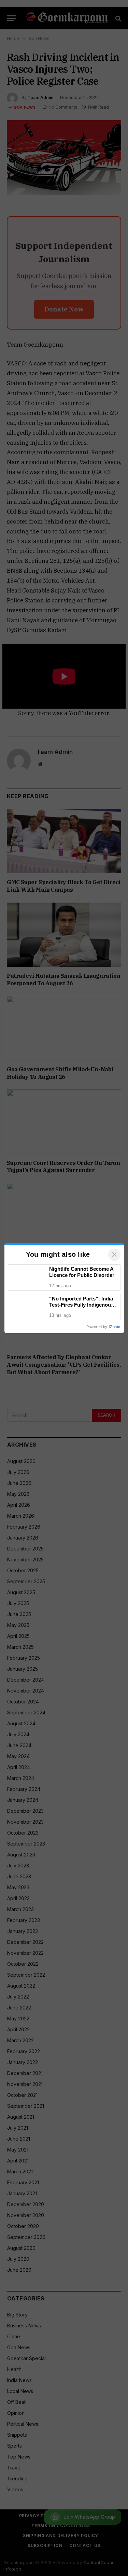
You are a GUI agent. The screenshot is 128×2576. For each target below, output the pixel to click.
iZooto (115, 1327)
